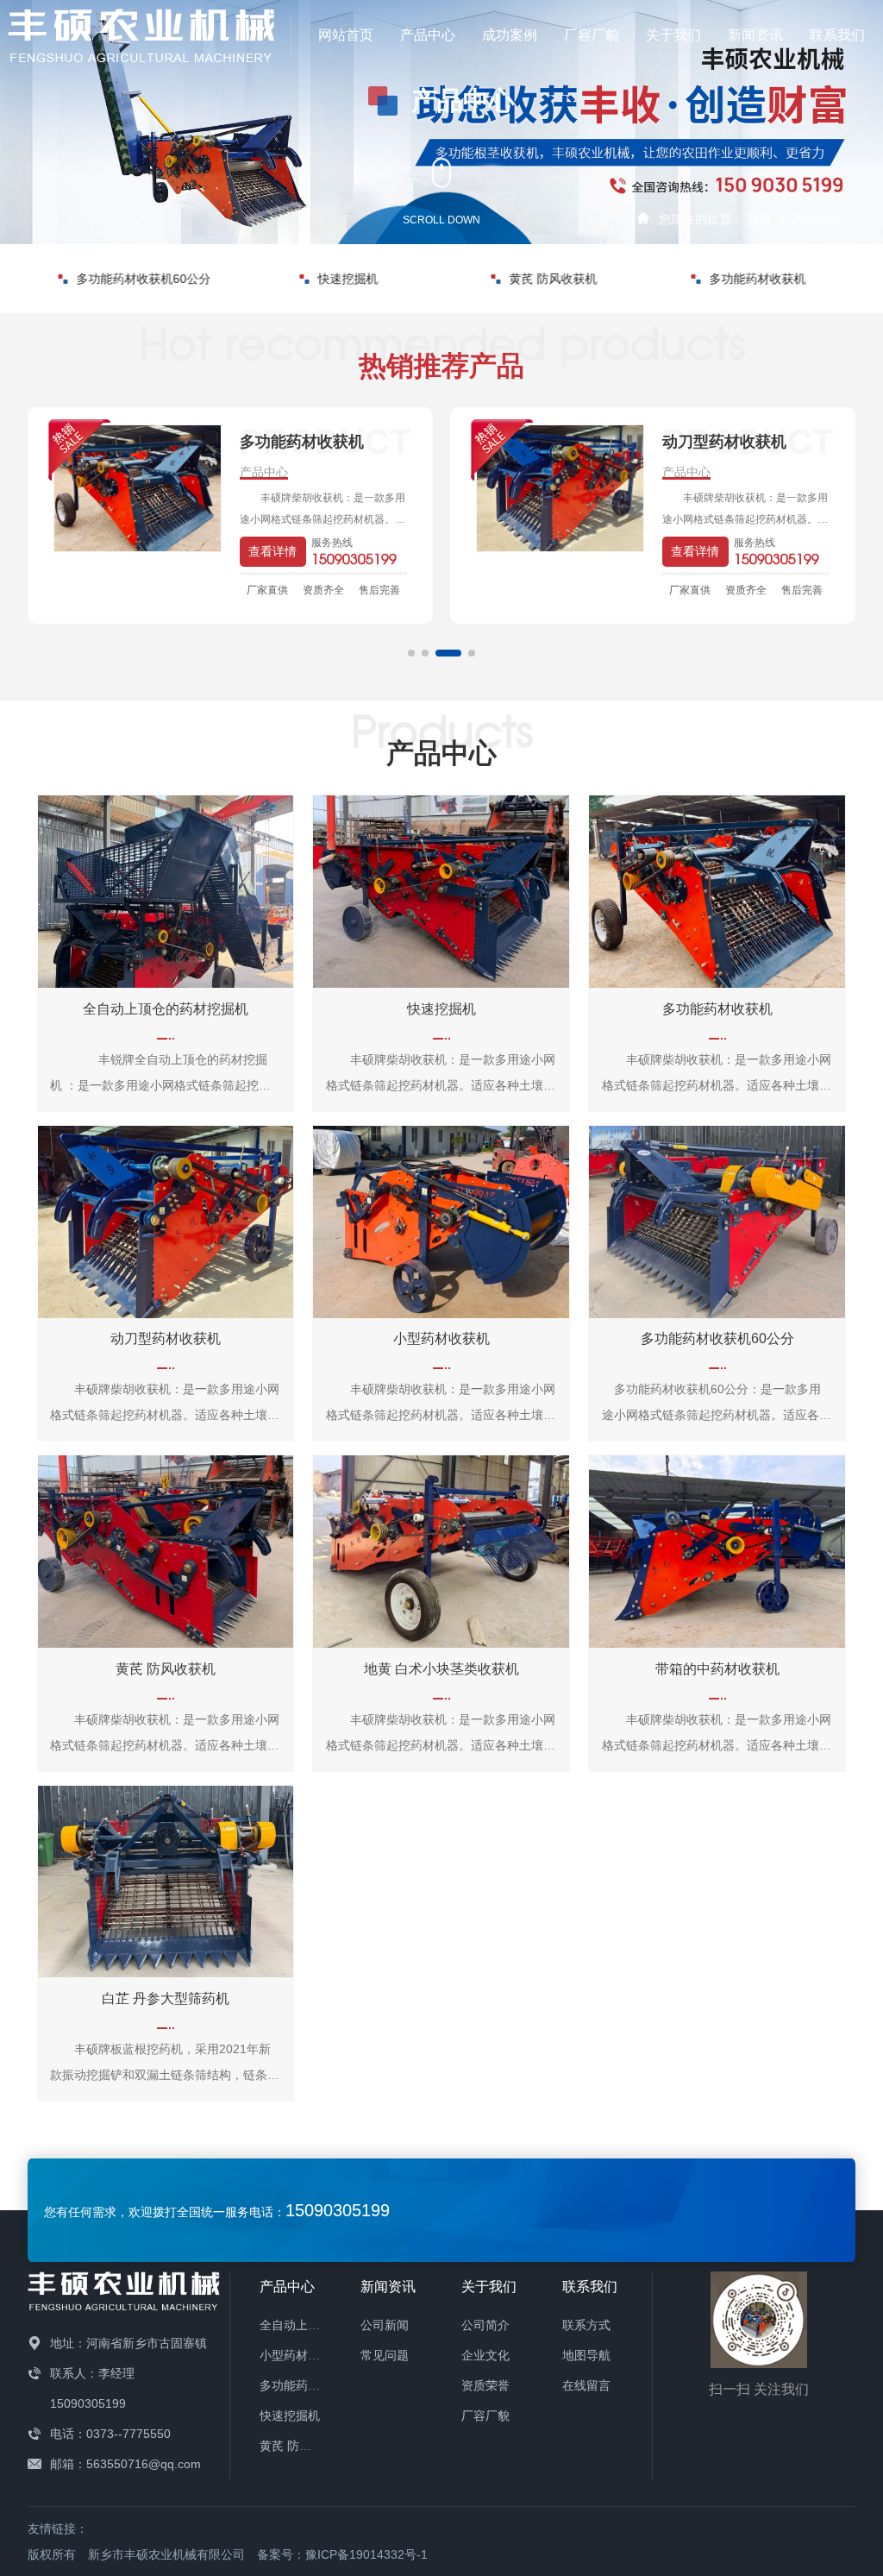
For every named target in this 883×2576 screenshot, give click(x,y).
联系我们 (837, 35)
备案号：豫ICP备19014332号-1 (342, 2554)
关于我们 (673, 35)
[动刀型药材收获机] (138, 488)
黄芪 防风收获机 (348, 279)
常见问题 (385, 2355)
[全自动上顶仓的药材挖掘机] (560, 488)
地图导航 (586, 2355)
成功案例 (510, 35)
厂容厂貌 (592, 35)
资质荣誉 (485, 2385)
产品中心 (428, 35)
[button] (411, 653)
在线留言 (586, 2385)
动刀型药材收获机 (757, 279)
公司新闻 (385, 2325)
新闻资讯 (755, 35)
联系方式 (586, 2325)
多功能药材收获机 (553, 279)
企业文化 (485, 2355)
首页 (760, 219)
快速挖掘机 (144, 279)
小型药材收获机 (302, 2355)
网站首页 (346, 35)
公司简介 (485, 2325)
